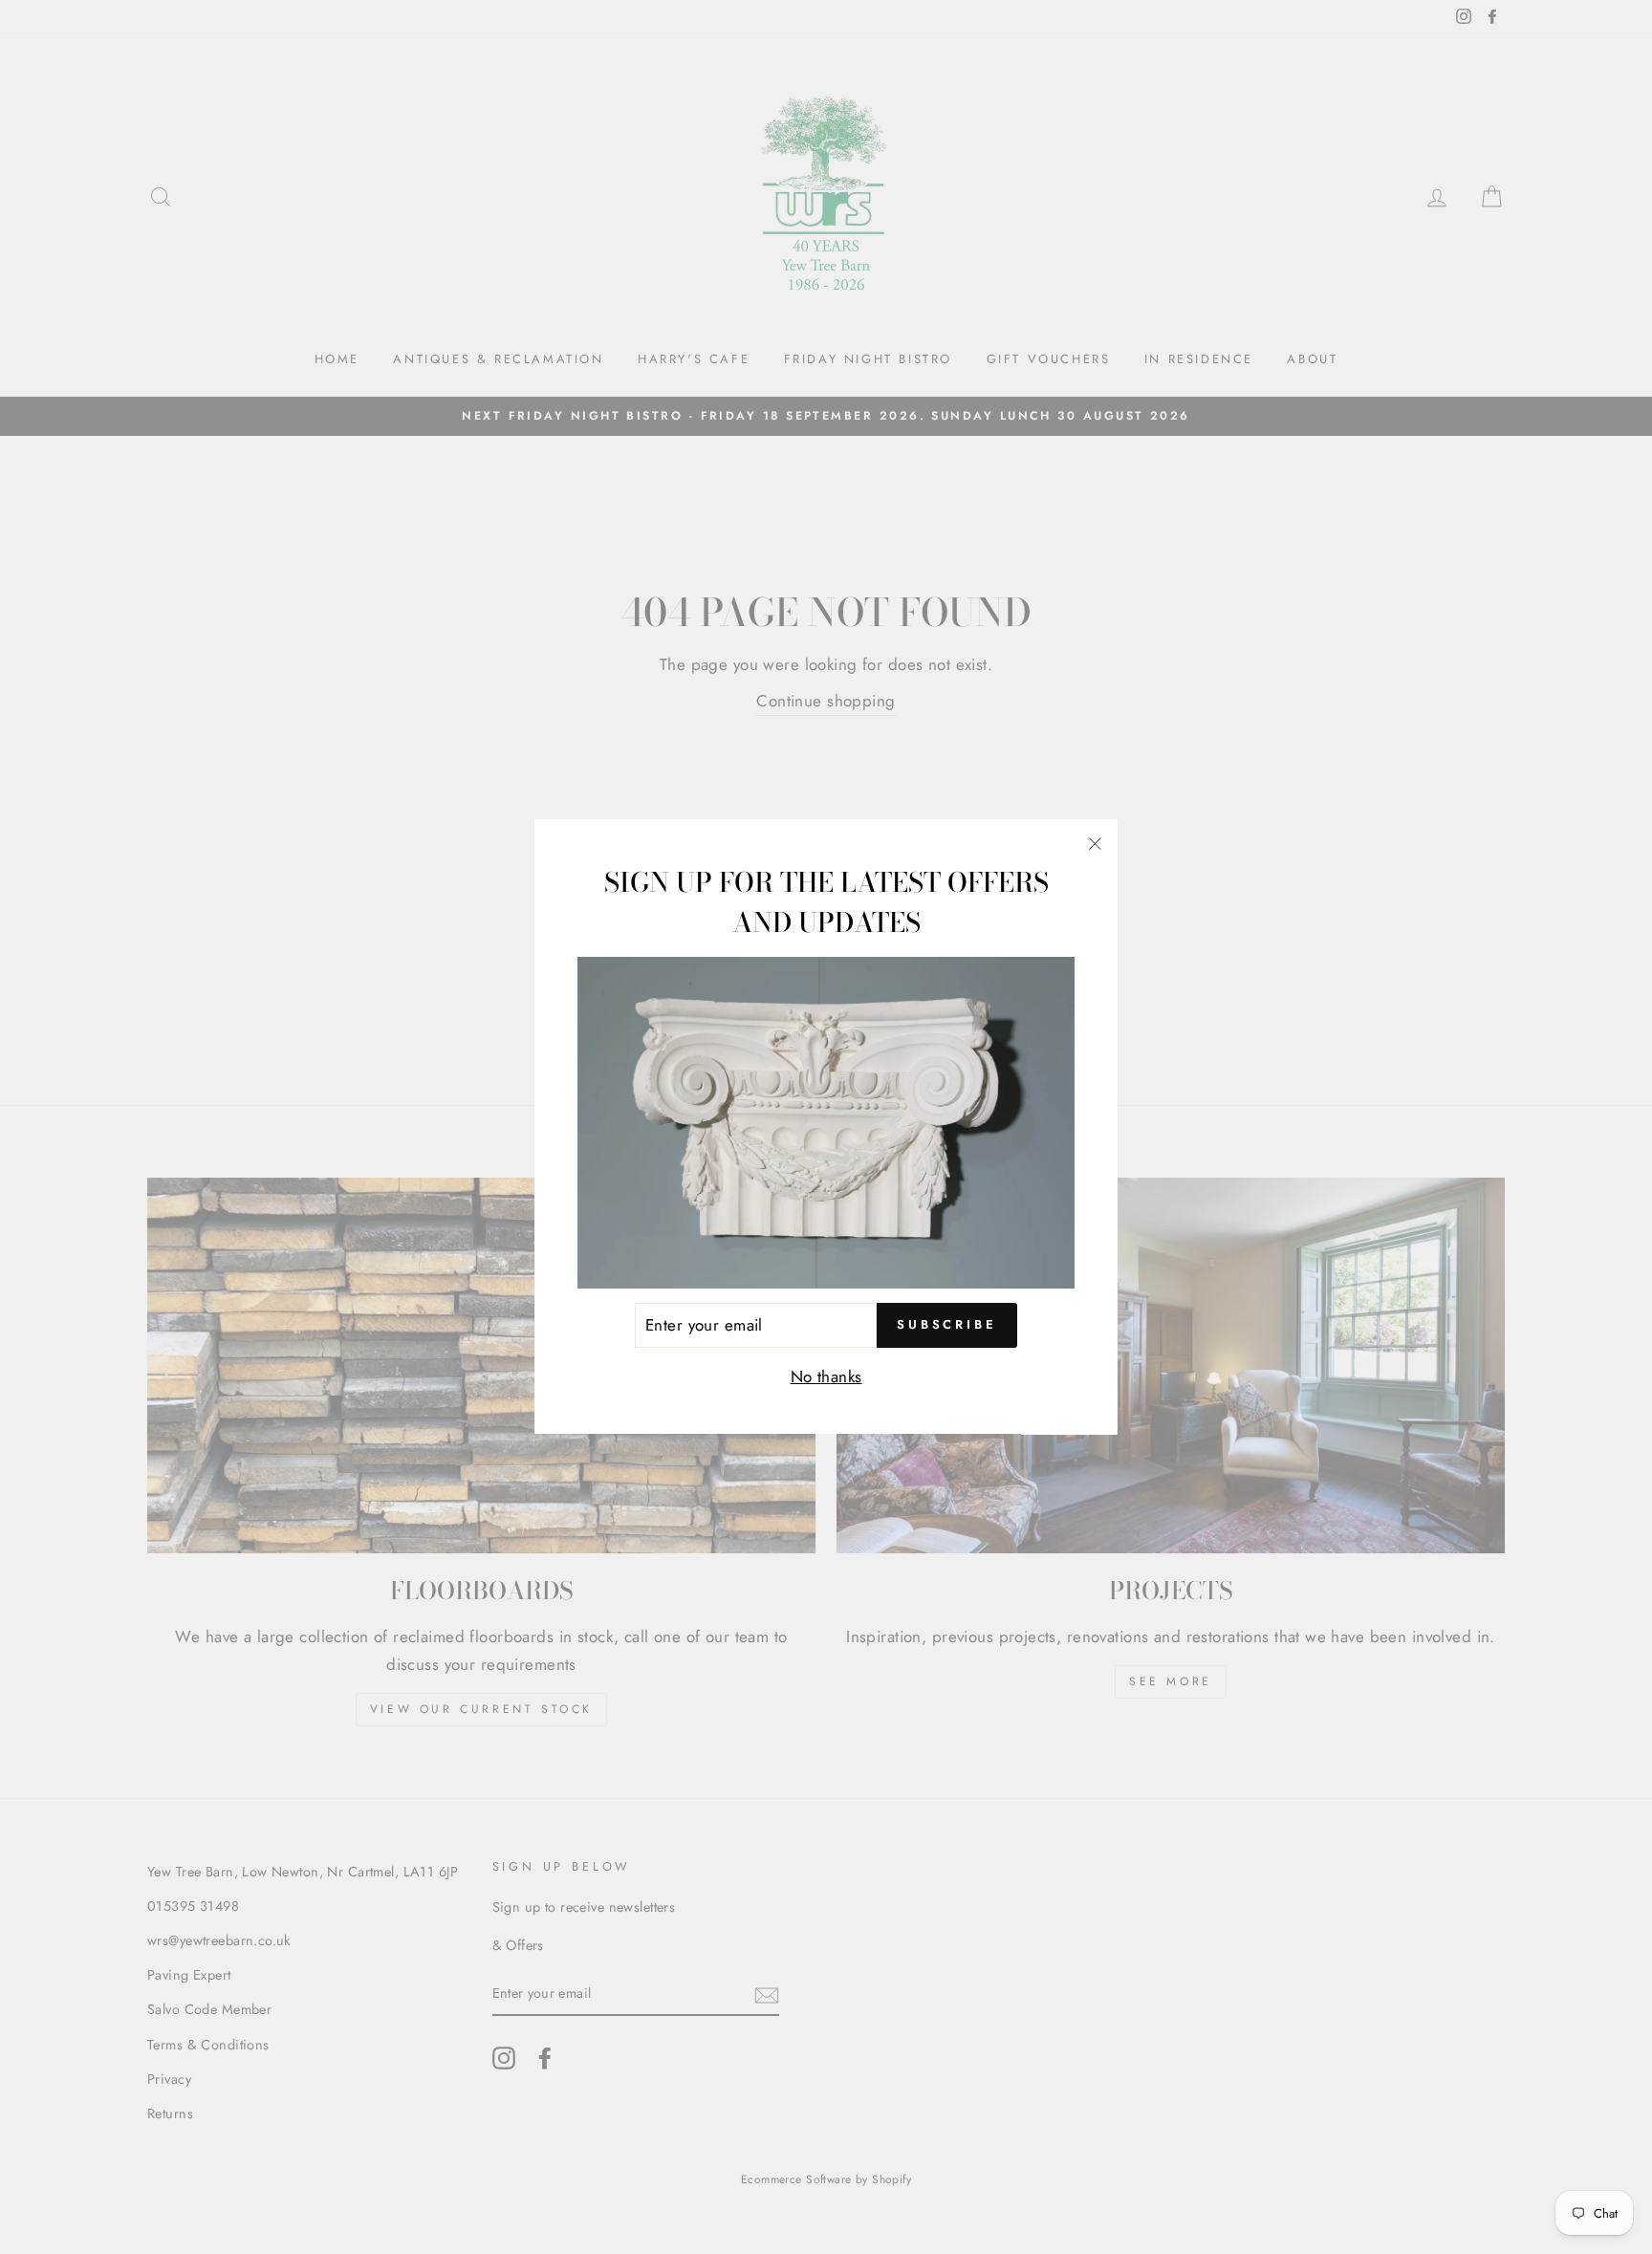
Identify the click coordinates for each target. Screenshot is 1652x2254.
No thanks (826, 1376)
